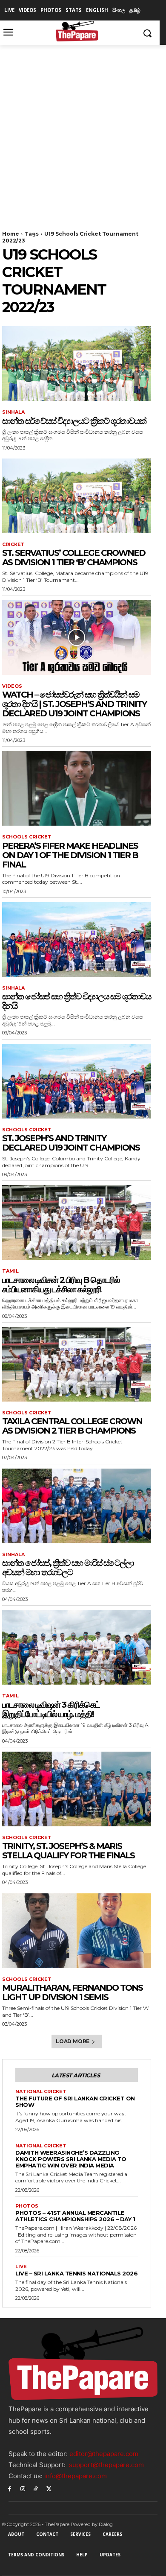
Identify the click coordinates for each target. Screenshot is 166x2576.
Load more (73, 2041)
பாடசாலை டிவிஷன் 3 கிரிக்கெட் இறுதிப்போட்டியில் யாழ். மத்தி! (51, 1709)
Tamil (10, 1271)
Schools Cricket (27, 837)
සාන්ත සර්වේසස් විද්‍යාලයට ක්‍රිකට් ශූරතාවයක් (74, 421)
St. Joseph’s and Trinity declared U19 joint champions (71, 1143)
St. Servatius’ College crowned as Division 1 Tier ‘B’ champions (74, 558)
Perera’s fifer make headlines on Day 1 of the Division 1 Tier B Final (70, 855)
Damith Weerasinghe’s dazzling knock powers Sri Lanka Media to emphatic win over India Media (71, 2159)
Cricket (13, 545)
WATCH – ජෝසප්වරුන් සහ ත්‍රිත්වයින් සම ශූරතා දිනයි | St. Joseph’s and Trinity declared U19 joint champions (74, 704)
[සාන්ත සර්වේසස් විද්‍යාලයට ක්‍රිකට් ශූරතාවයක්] (77, 364)
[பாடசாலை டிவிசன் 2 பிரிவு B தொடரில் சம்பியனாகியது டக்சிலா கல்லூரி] (77, 1222)
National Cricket (41, 2092)
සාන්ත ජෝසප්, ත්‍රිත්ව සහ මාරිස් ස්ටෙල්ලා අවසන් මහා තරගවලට (68, 1568)
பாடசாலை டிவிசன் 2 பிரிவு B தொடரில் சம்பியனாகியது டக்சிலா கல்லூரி (61, 1285)
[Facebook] (10, 2488)
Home (11, 234)
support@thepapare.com (106, 2465)
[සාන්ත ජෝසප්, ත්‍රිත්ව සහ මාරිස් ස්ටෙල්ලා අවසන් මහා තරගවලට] (77, 1506)
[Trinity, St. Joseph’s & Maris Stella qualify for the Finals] (77, 1789)
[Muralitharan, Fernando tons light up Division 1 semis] (77, 1931)
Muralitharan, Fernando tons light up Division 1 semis (72, 1992)
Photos (27, 2206)
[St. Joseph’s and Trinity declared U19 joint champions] (77, 1081)
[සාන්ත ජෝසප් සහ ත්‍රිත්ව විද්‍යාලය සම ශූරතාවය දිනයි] (77, 939)
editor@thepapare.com (104, 2454)
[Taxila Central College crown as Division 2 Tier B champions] (77, 1364)
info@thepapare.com (76, 2476)
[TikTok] (36, 2488)
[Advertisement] (83, 132)
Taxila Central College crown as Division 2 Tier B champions (72, 1426)
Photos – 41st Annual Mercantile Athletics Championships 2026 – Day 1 (75, 2216)
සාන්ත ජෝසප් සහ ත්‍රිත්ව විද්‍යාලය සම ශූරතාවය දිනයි (76, 1001)
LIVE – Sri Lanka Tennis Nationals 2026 (76, 2273)
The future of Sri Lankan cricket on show (75, 2101)
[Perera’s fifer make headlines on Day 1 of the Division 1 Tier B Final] (77, 788)
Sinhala (13, 412)
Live (21, 2267)
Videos (12, 686)
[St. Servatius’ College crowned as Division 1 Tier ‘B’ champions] (77, 496)
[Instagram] (23, 2488)
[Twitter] (49, 2488)
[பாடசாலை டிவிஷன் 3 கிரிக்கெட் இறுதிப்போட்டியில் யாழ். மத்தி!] (77, 1647)
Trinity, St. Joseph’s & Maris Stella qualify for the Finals (68, 1851)
